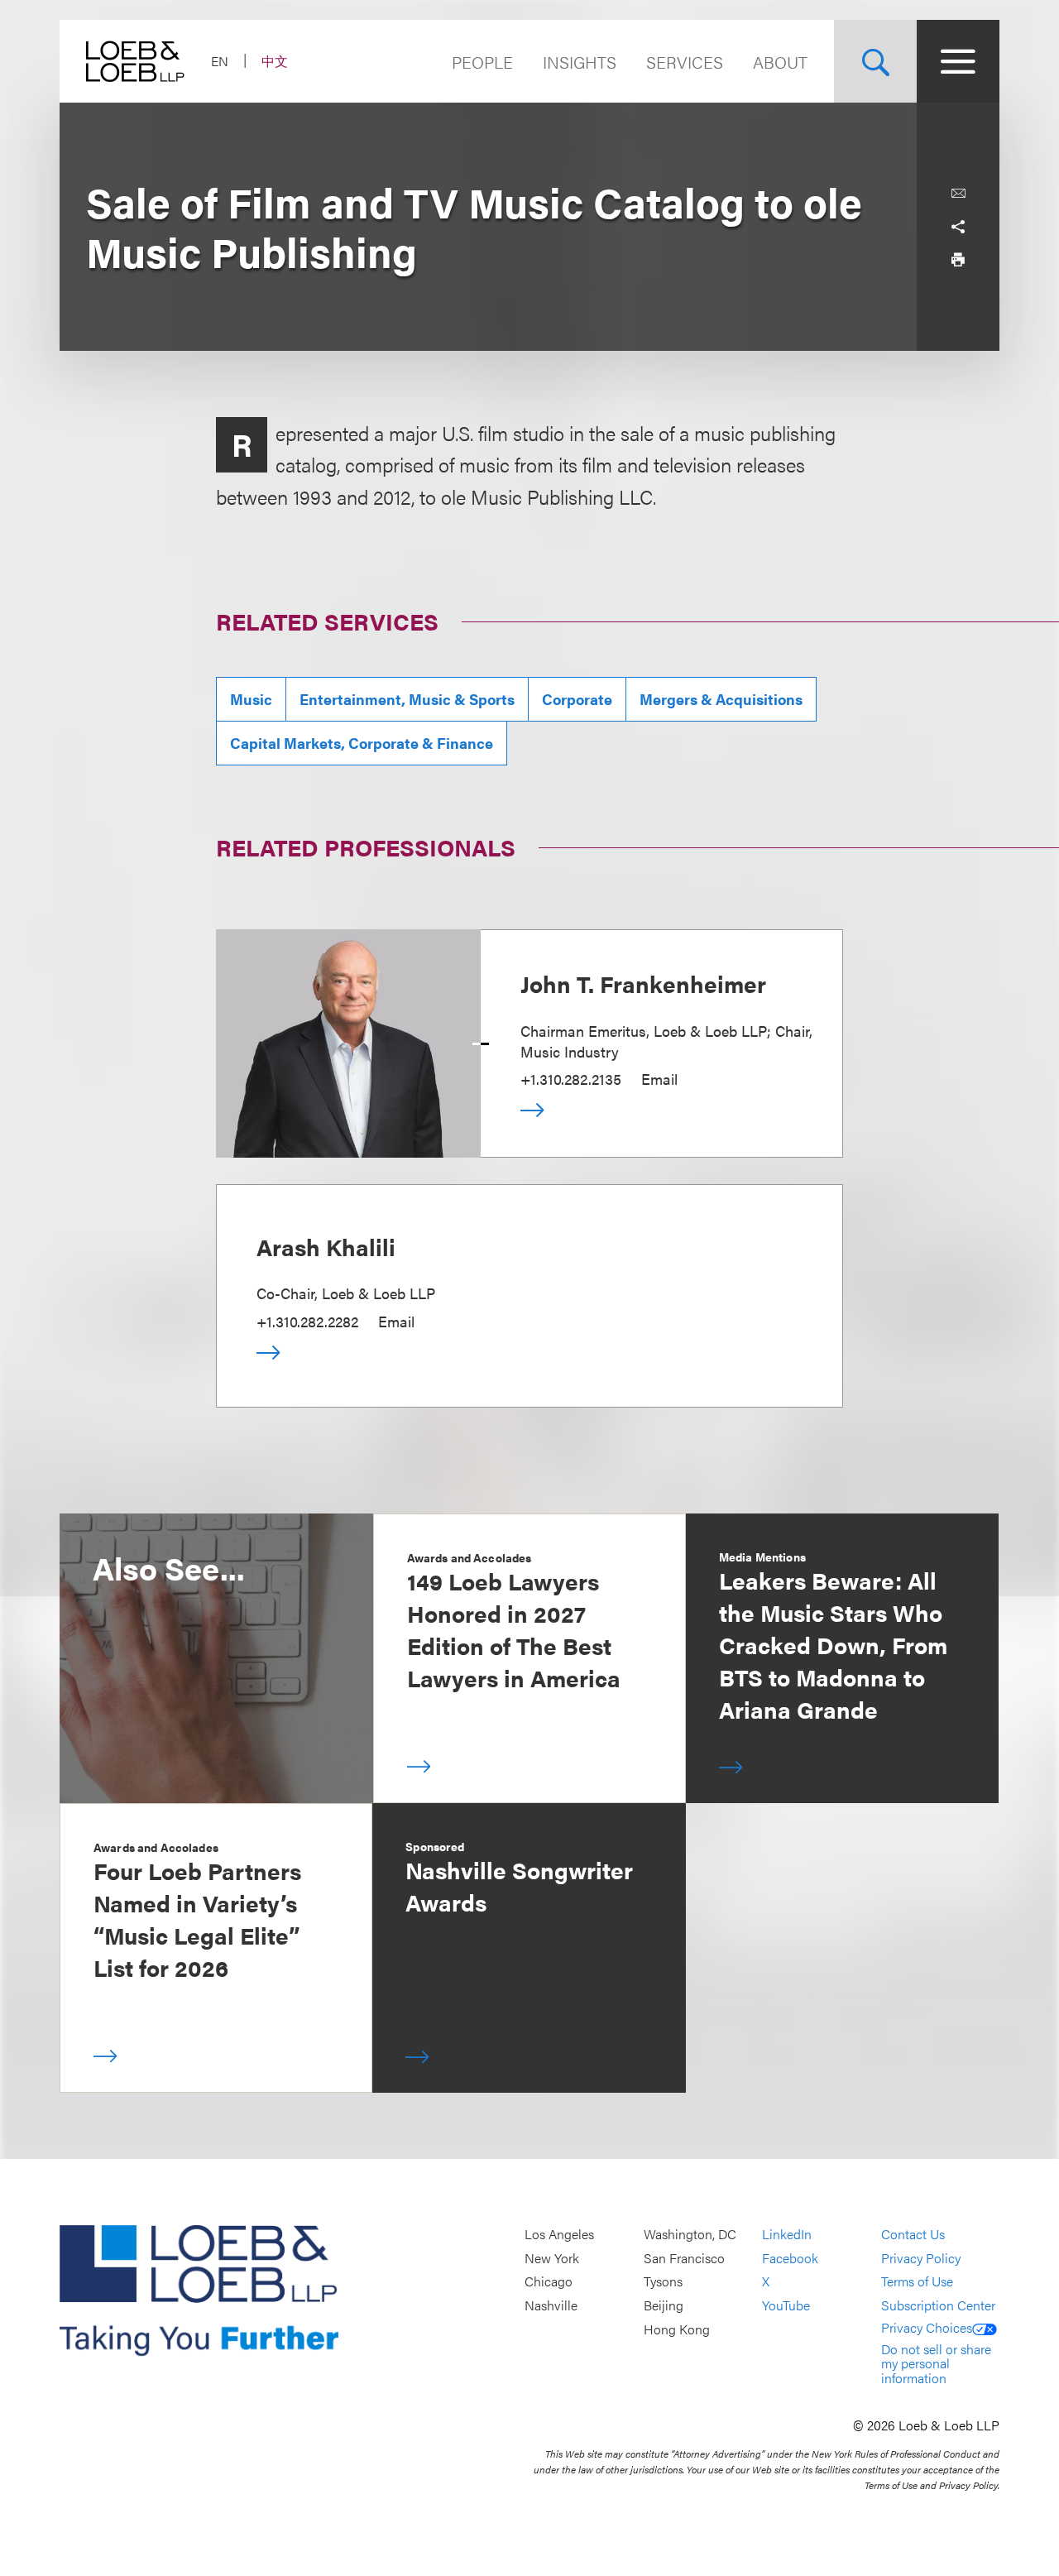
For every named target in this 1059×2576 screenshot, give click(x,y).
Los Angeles (559, 2235)
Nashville (551, 2305)
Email (659, 1079)
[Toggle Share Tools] (958, 227)
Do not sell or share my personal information (936, 2363)
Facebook (790, 2258)
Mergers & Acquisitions (721, 699)
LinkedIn (787, 2235)
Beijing (664, 2305)
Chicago (549, 2282)
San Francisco (684, 2258)
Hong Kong (677, 2329)
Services (685, 62)
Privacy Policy (921, 2258)
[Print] (958, 260)
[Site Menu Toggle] (958, 61)
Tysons (663, 2282)
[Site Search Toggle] (875, 61)
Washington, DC (690, 2235)
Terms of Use (917, 2282)
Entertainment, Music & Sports (407, 699)
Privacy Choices (927, 2327)
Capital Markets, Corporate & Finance (362, 743)
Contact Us (913, 2235)
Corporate (577, 699)
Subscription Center (938, 2305)
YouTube (786, 2305)
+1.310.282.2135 (571, 1079)
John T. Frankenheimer (643, 983)
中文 (275, 61)
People (482, 62)
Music (251, 699)
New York (552, 2258)
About (780, 62)
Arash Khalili (326, 1246)
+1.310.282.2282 (307, 1321)
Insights (580, 62)
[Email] (958, 194)
